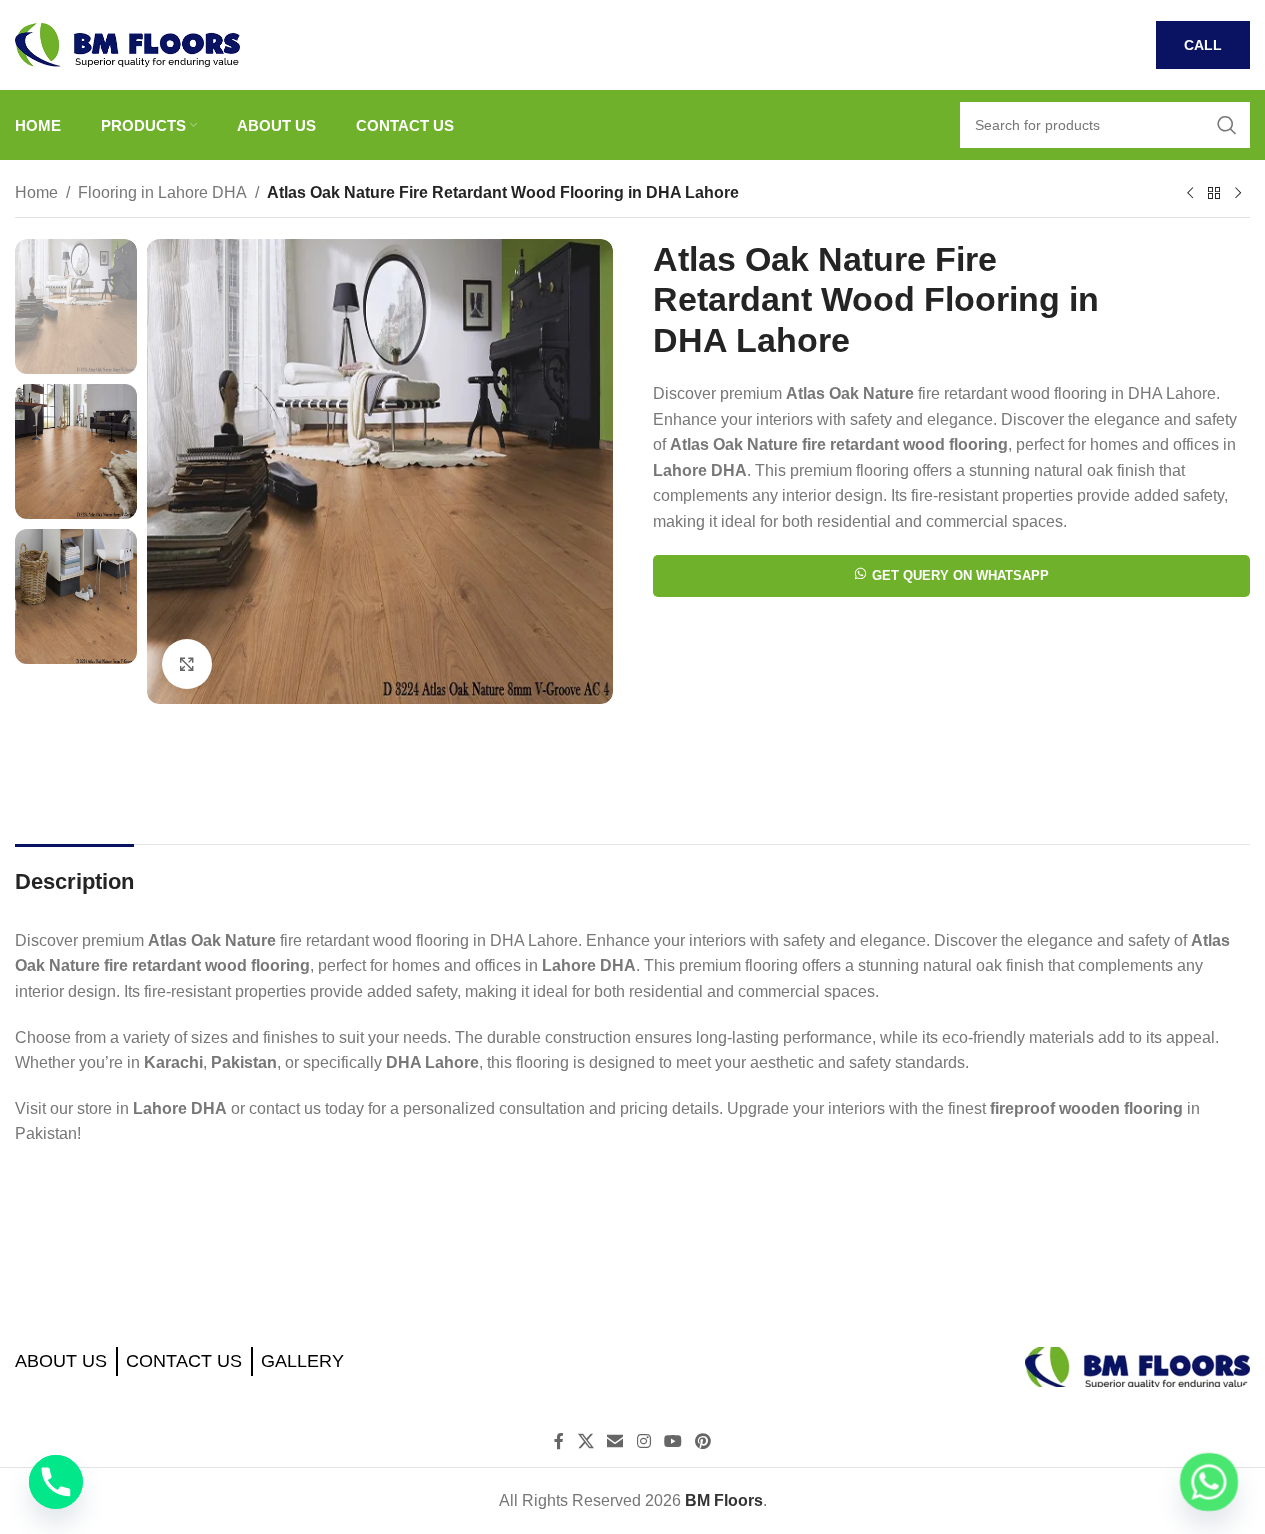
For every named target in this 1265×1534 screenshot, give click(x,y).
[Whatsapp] (1209, 1482)
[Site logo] (127, 43)
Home (36, 192)
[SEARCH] (1227, 125)
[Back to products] (1214, 194)
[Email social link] (615, 1441)
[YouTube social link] (672, 1441)
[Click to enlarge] (187, 664)
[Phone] (56, 1482)
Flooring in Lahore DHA (162, 192)
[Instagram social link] (643, 1441)
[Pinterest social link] (702, 1441)
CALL (1203, 45)
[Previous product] (1190, 194)
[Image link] (1137, 1365)
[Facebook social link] (559, 1441)
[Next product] (1238, 194)
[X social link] (585, 1441)
